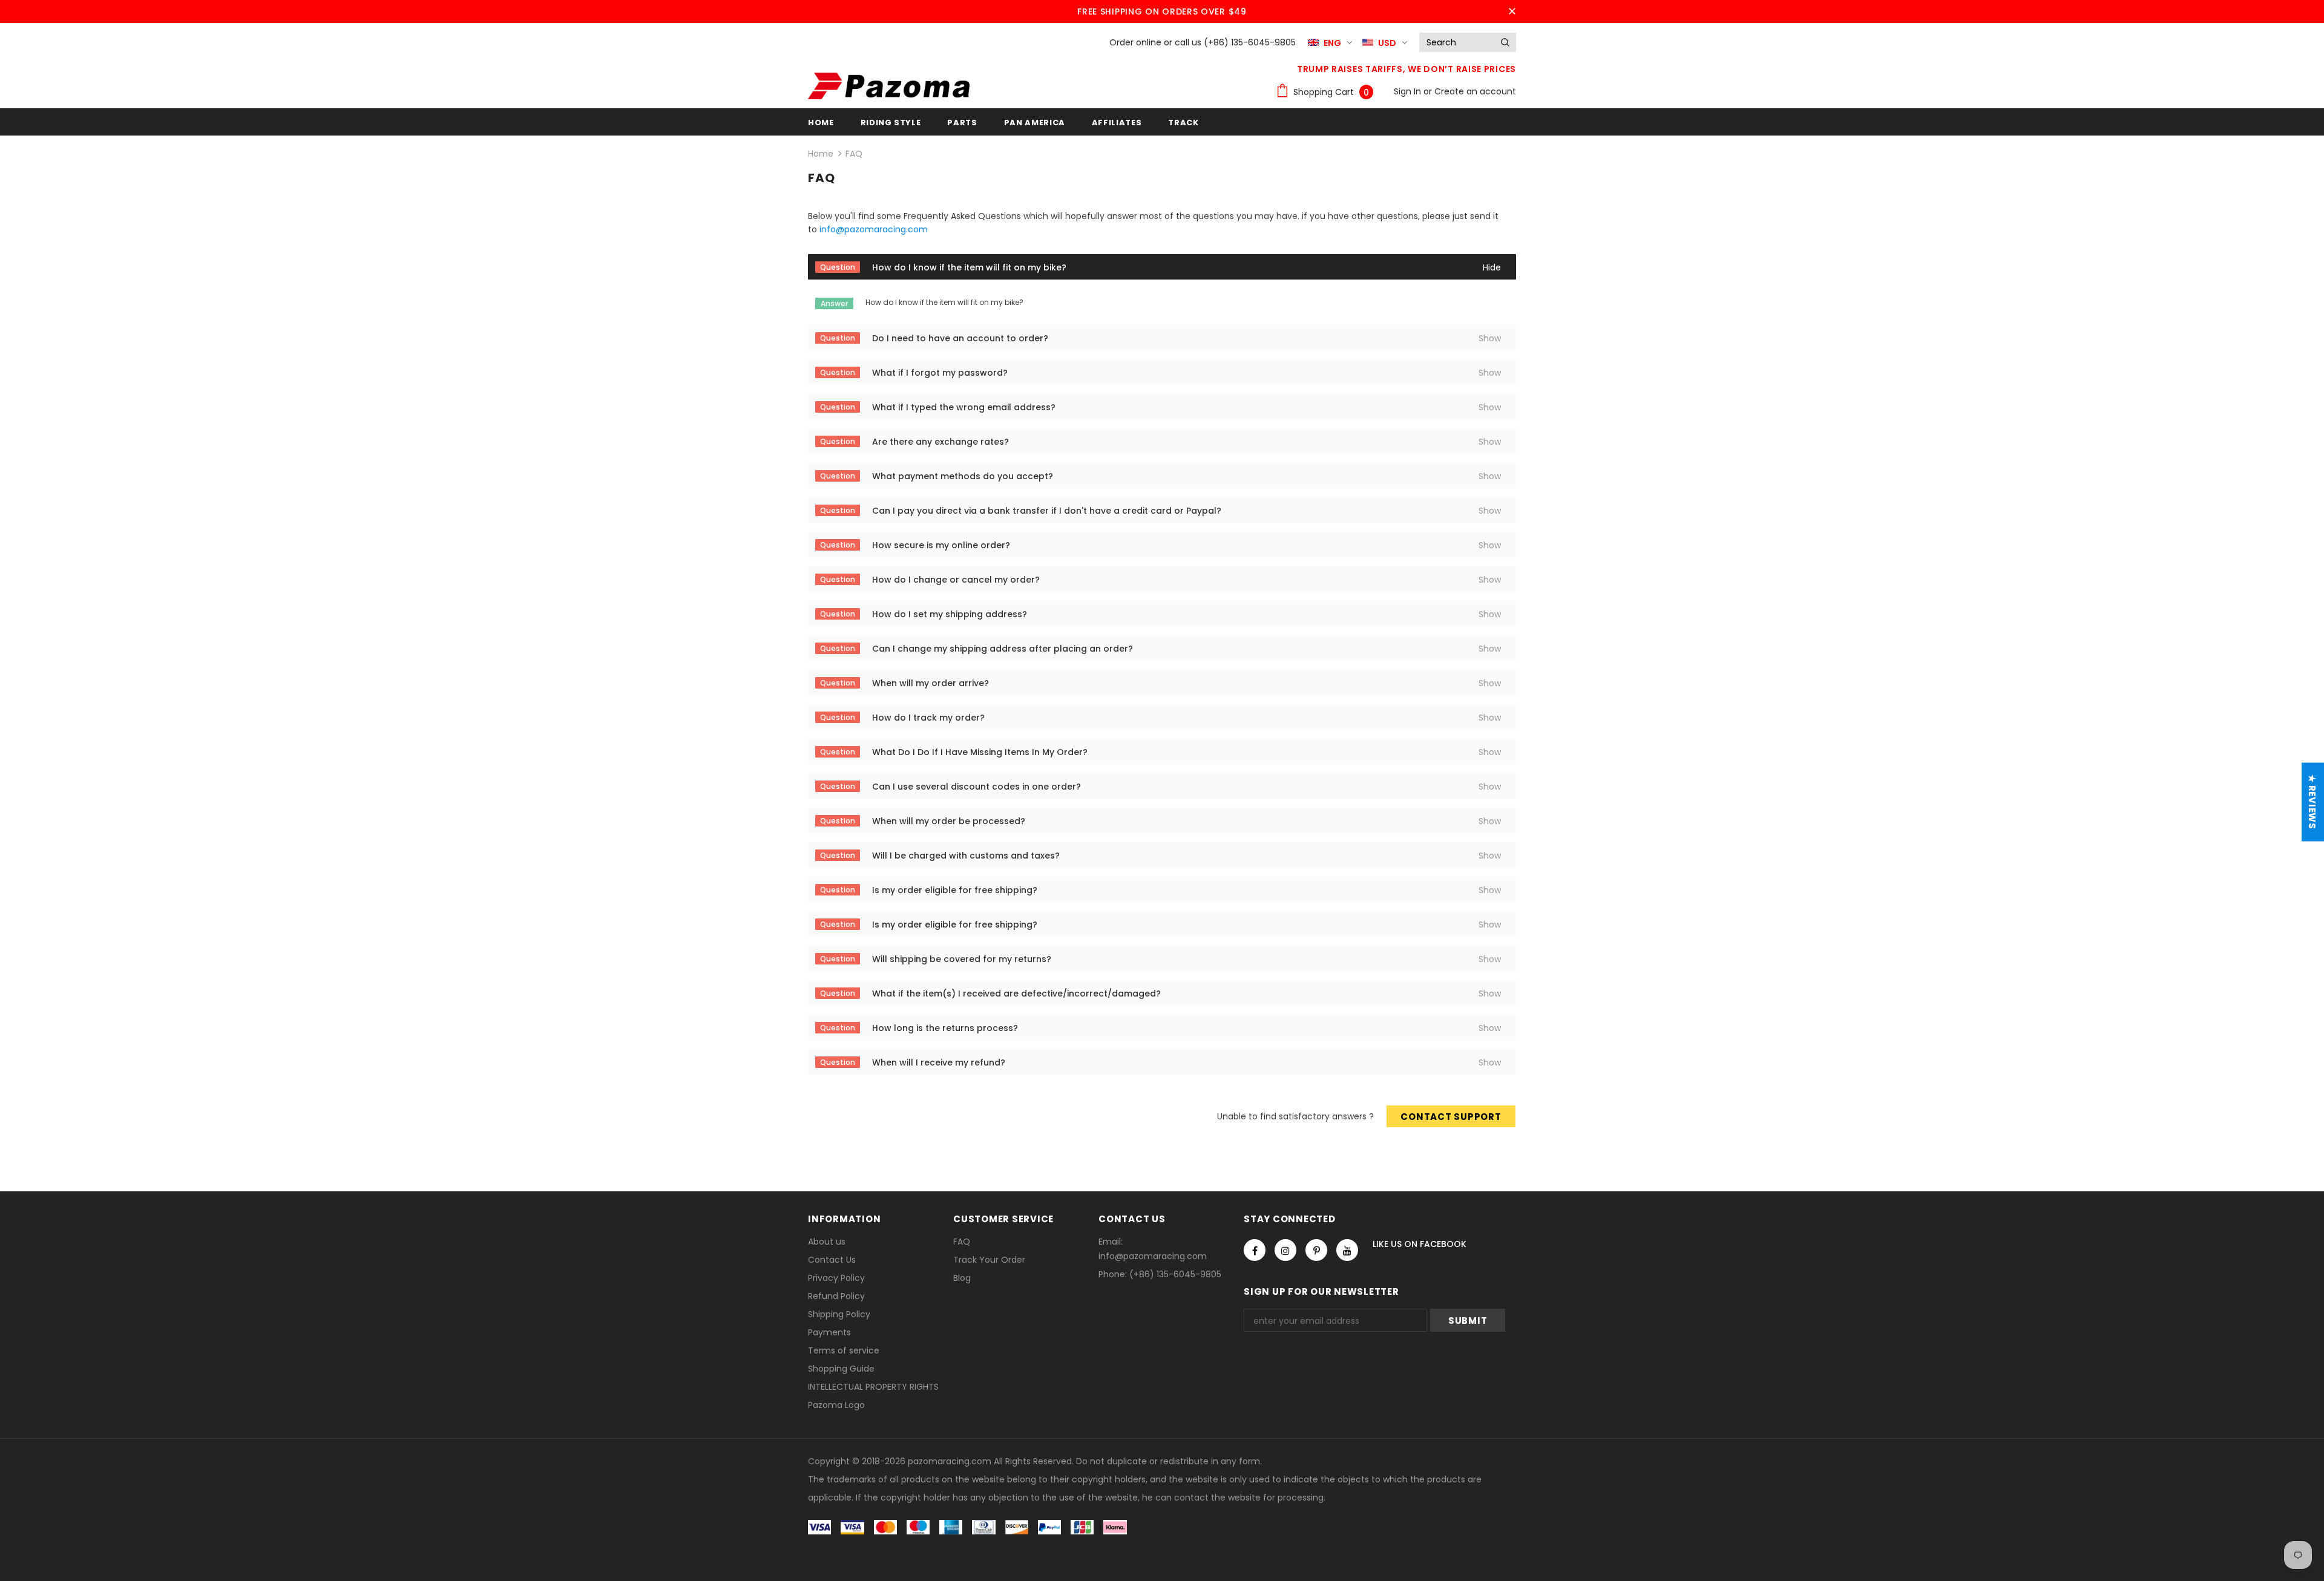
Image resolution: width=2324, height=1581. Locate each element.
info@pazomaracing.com (874, 229)
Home (821, 154)
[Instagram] (1285, 1250)
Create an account (1475, 91)
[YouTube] (1347, 1250)
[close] (1512, 11)
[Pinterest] (1316, 1250)
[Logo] (889, 86)
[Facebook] (1255, 1250)
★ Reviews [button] (2312, 802)
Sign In (1409, 91)
